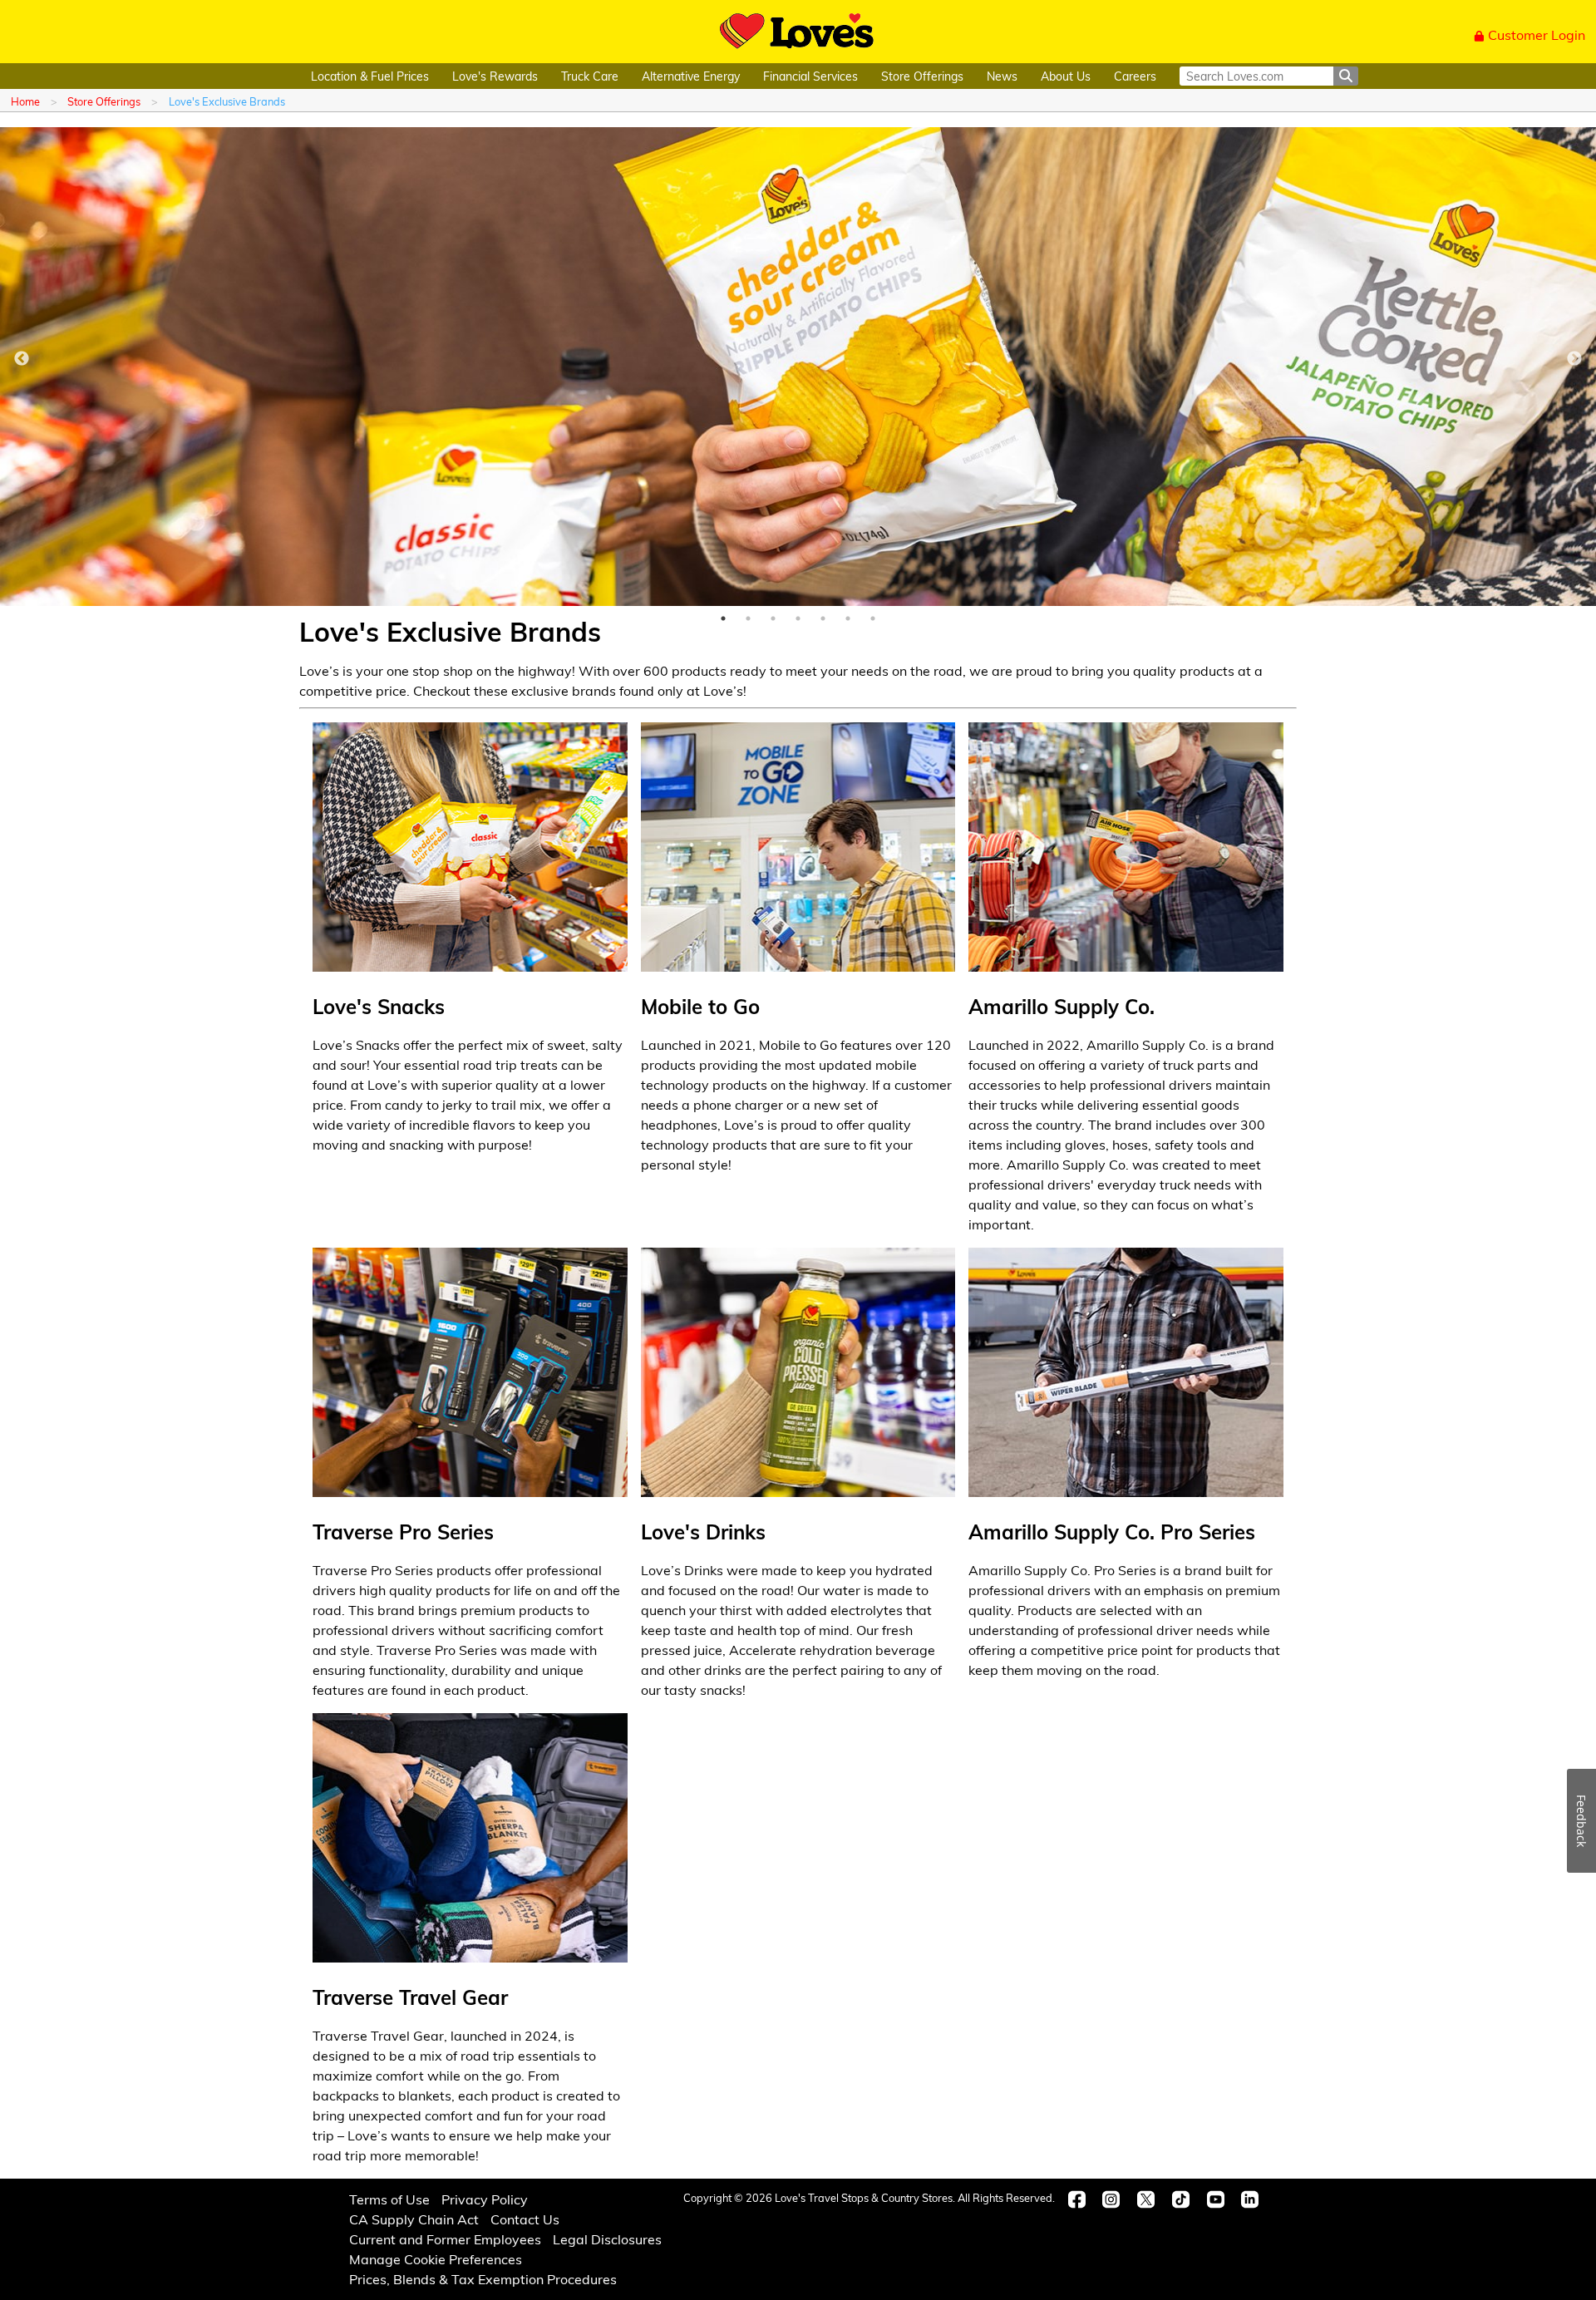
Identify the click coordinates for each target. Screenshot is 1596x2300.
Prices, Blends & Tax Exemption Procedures (483, 2279)
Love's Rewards (495, 76)
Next (1574, 359)
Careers (1135, 76)
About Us (1066, 76)
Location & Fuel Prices (370, 76)
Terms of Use (389, 2199)
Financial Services (810, 76)
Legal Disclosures (607, 2239)
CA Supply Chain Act (414, 2219)
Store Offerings (922, 76)
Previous (22, 359)
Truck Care (590, 76)
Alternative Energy (691, 76)
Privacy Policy (485, 2199)
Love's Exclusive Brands (227, 101)
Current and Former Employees (445, 2239)
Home (25, 101)
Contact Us (525, 2219)
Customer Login (1537, 34)
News (1002, 76)
